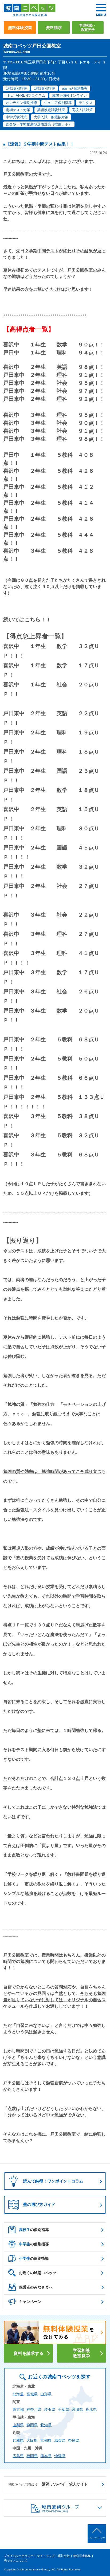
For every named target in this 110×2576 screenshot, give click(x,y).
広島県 (18, 2456)
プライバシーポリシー (19, 2556)
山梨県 (18, 2425)
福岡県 (32, 2456)
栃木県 (91, 2409)
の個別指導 (34, 2230)
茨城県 (77, 2409)
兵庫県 (18, 2440)
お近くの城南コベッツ (38, 2273)
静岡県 (32, 2425)
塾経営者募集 (82, 2556)
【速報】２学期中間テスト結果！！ (40, 144)
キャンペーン (30, 2302)
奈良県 (74, 2440)
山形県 (46, 2394)
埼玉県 (50, 2409)
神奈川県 (34, 2409)
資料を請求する (29, 2353)
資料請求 (54, 28)
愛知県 (46, 2425)
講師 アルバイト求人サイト (48, 2484)
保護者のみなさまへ (36, 2287)
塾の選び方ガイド (39, 2204)
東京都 (18, 2409)
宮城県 (32, 2394)
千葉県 (64, 2409)
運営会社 (64, 2556)
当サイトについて (16, 2561)
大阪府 (32, 2440)
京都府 (46, 2440)
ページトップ (97, 2538)
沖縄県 (60, 2456)
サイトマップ (46, 2556)
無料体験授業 (20, 28)
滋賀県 (60, 2440)
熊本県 (46, 2456)
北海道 (18, 2394)
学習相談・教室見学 (88, 28)
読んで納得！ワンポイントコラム (53, 2181)
